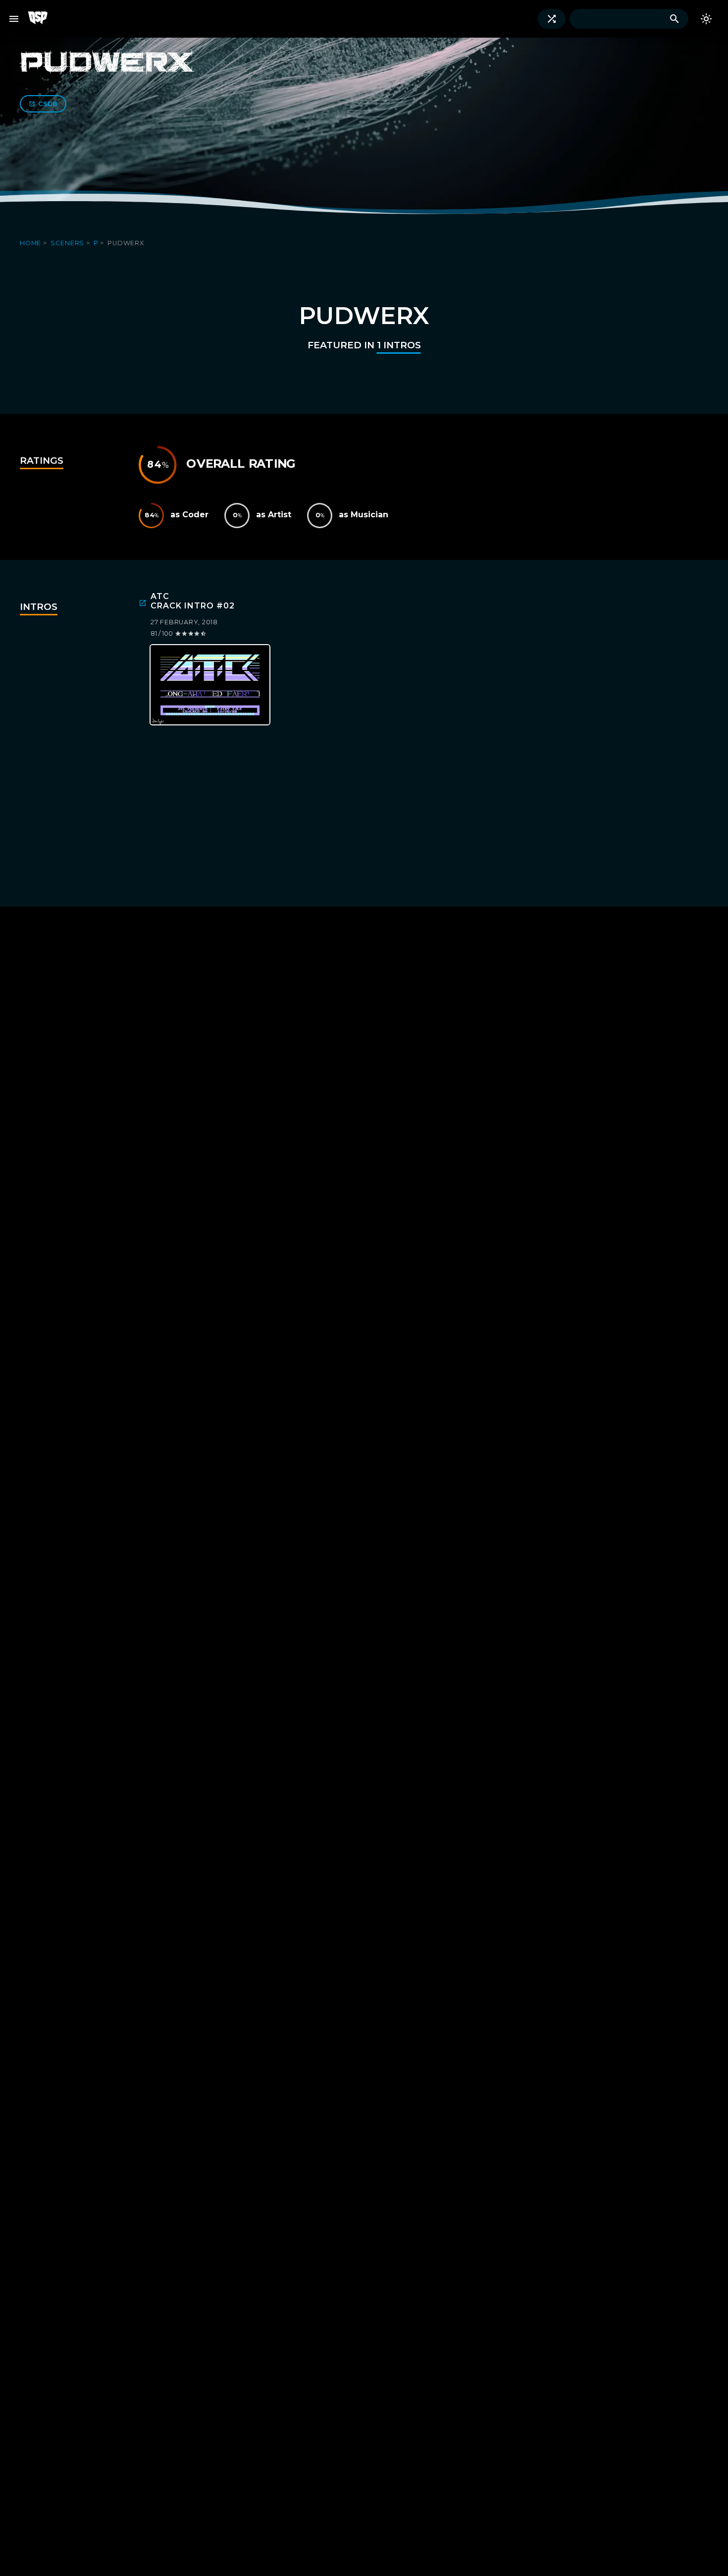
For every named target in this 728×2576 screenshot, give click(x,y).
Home (31, 243)
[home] (42, 19)
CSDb (48, 104)
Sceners (68, 243)
